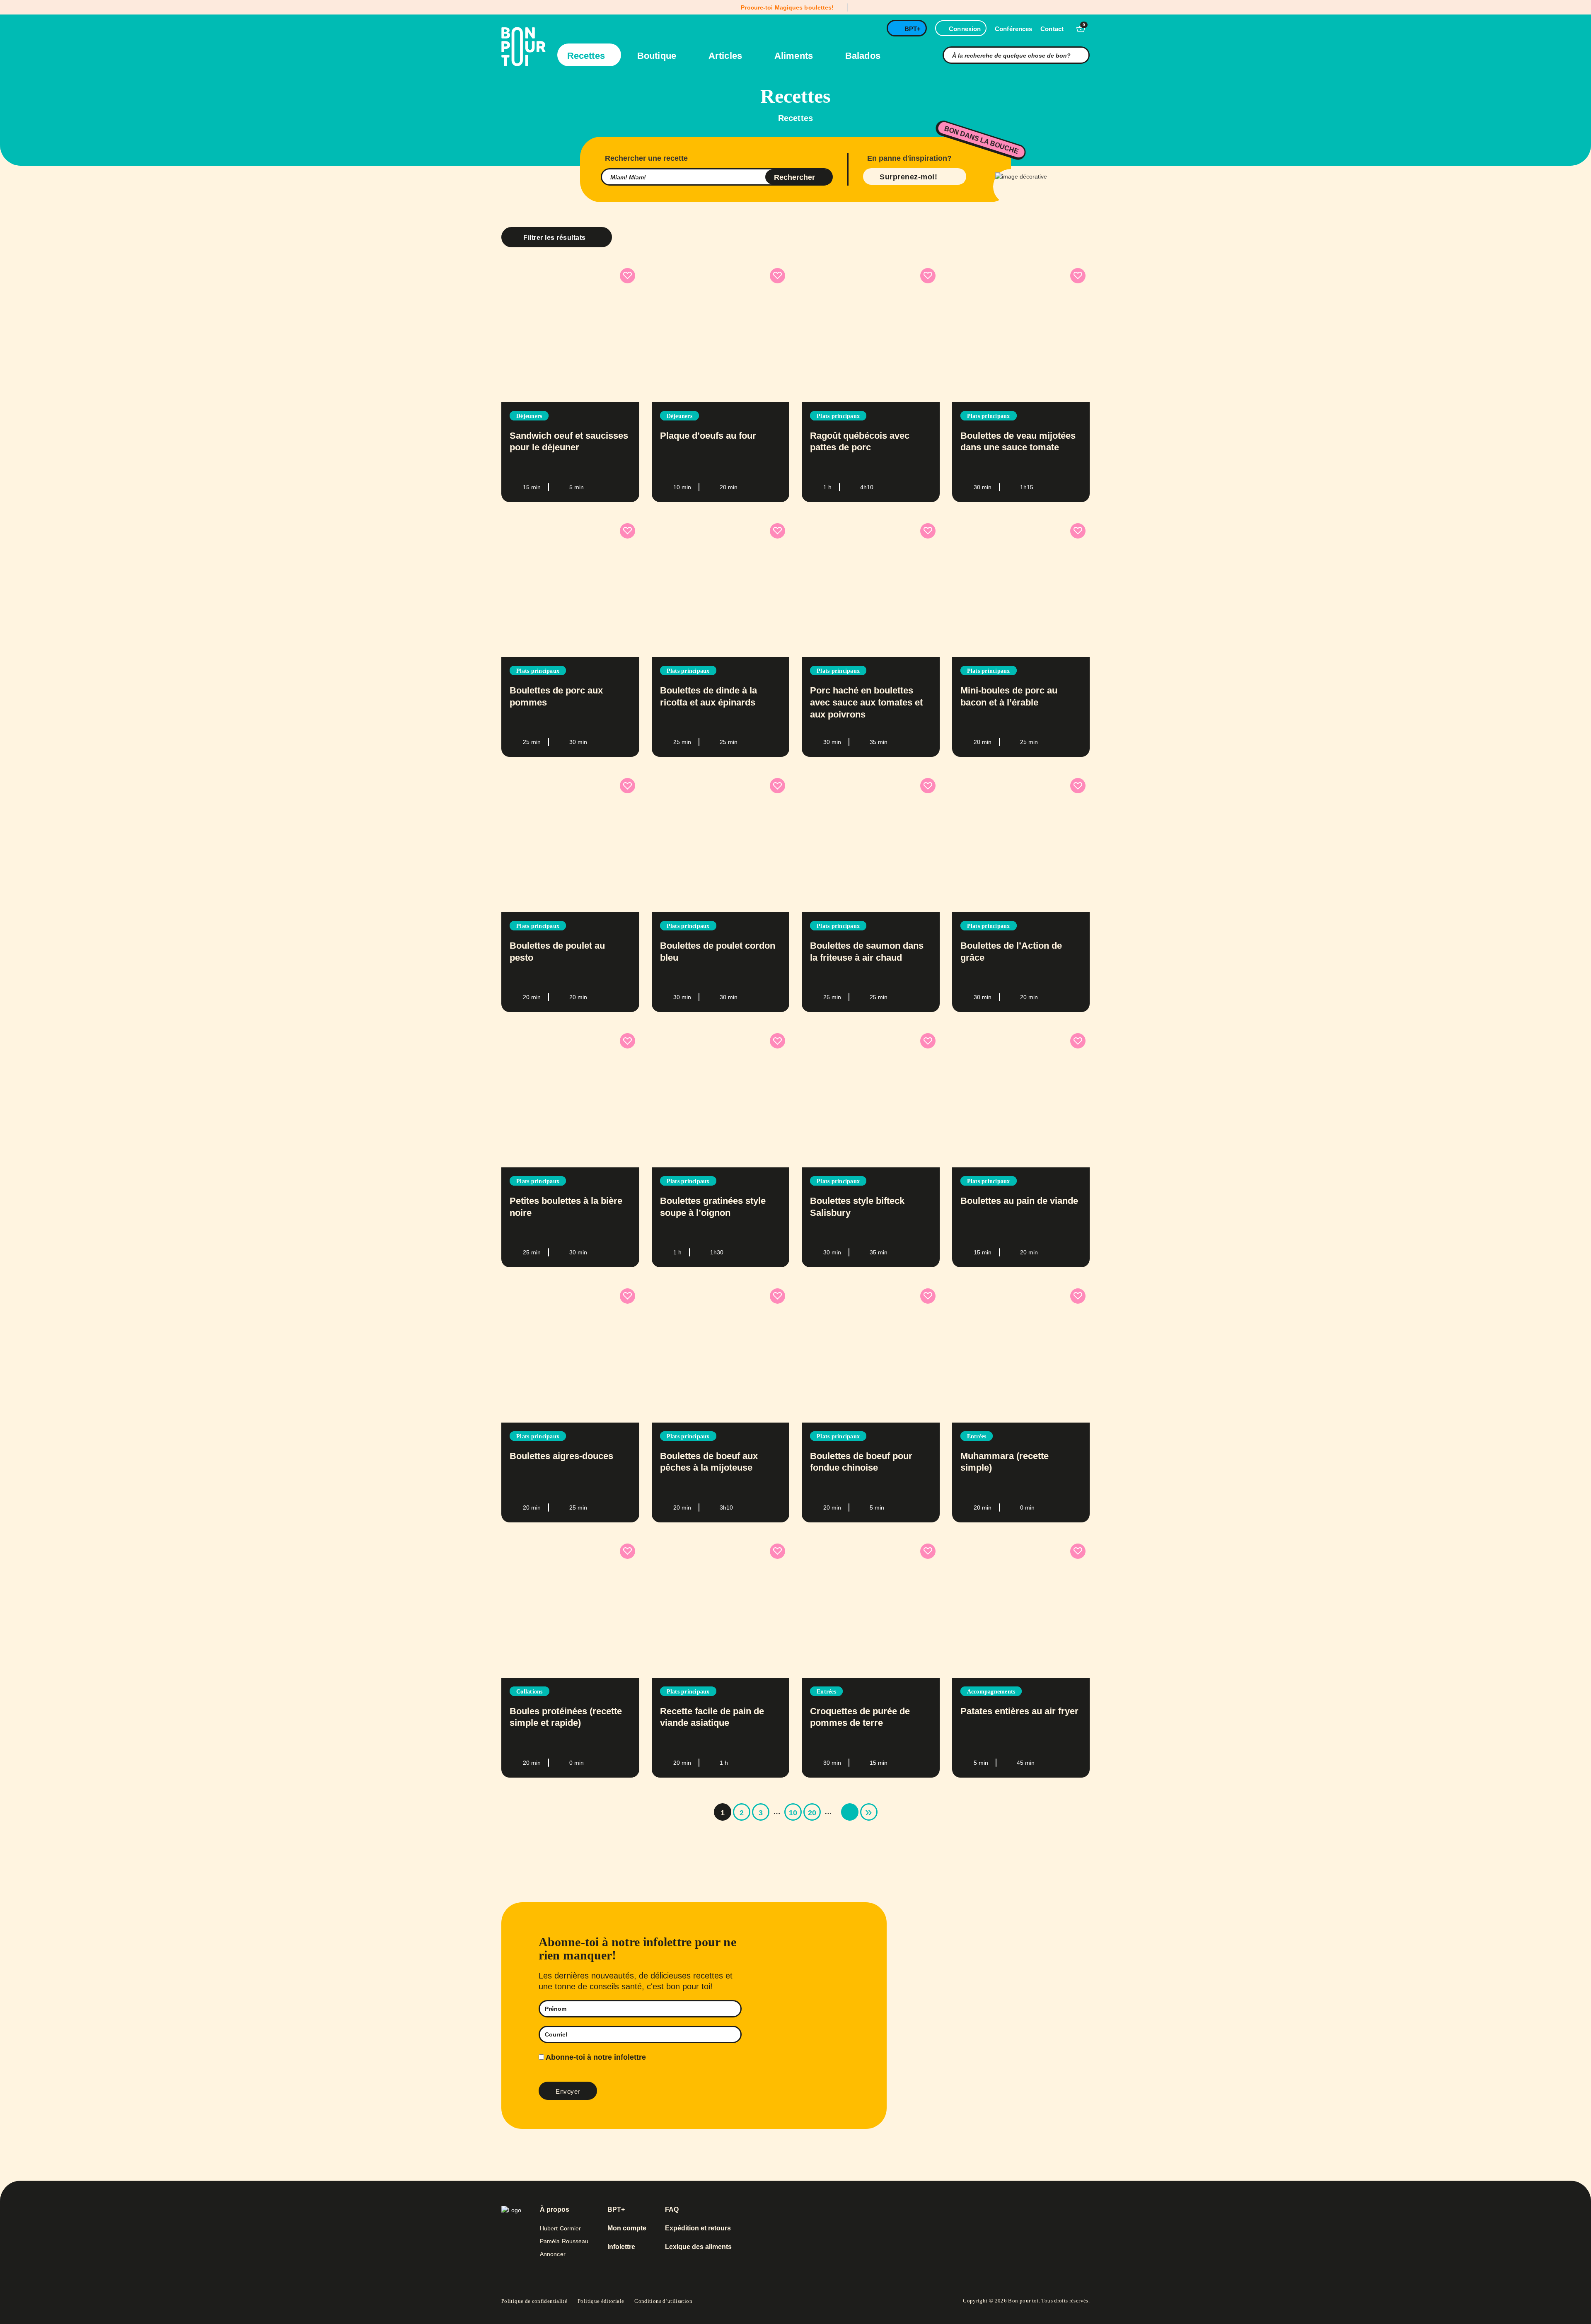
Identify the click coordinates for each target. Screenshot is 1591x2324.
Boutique (658, 56)
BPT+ (913, 29)
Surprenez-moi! (908, 177)
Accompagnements (991, 1692)
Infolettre (621, 2247)
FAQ (672, 2210)
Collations (530, 1692)
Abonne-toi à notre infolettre (595, 2057)
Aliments (795, 56)
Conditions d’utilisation (663, 2301)
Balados (863, 56)
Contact (1052, 29)
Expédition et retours (698, 2228)
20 (812, 1813)
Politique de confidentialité (534, 2301)
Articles (727, 56)
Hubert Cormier (560, 2228)
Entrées (977, 1436)
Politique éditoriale (601, 2301)
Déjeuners (529, 416)
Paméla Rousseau (564, 2241)
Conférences (1013, 29)
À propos (555, 2210)
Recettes (587, 56)
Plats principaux (838, 416)
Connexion (965, 29)
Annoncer (553, 2254)
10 (793, 1813)
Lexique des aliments (698, 2247)
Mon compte (627, 2228)
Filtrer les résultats (555, 238)
